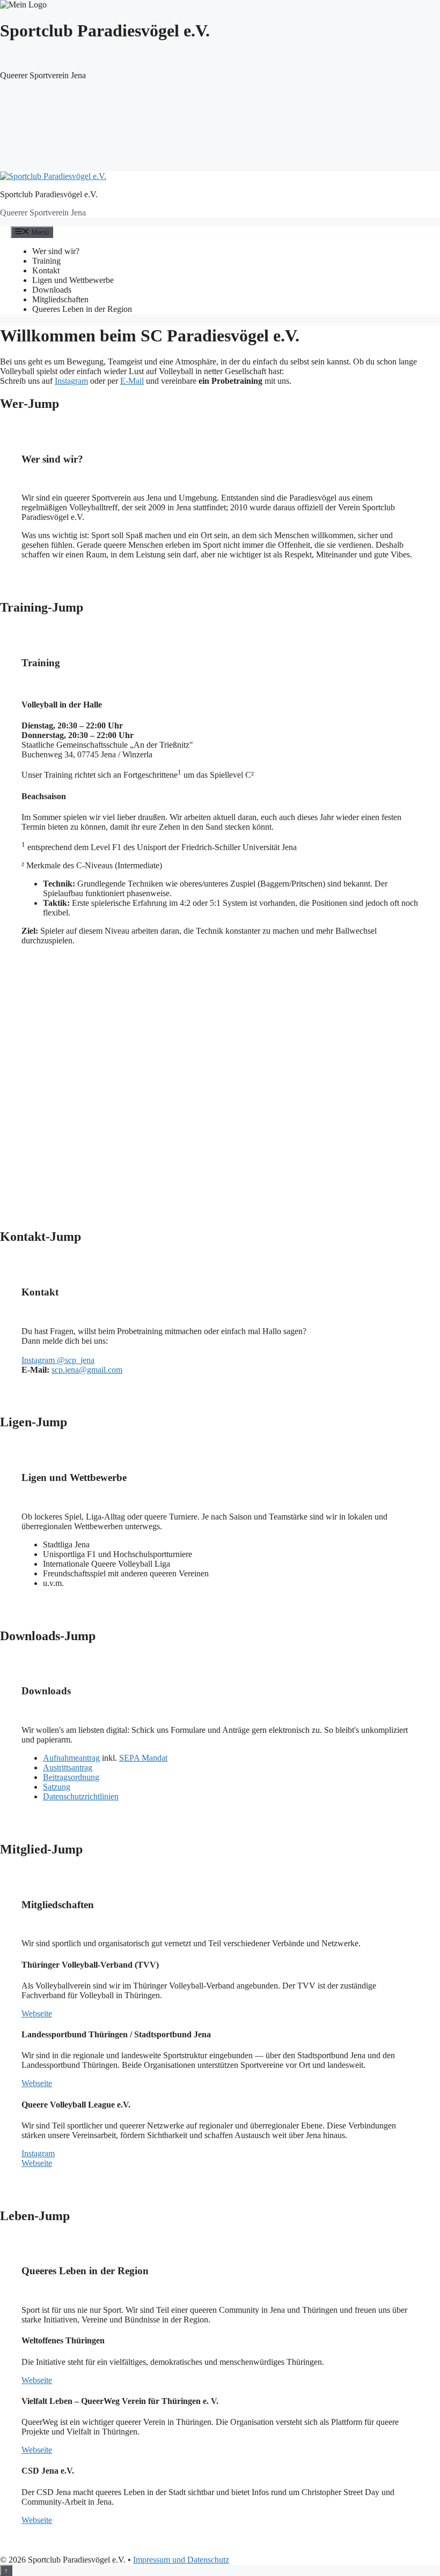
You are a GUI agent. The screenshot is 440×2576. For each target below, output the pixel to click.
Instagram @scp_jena (58, 1360)
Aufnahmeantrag (71, 1758)
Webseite (37, 2013)
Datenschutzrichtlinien (81, 1796)
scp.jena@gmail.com (87, 1370)
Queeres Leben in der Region (82, 309)
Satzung (57, 1787)
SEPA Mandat (143, 1758)
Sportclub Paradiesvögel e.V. (49, 194)
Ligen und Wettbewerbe (73, 280)
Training (46, 261)
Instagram (71, 381)
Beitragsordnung (71, 1777)
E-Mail (132, 381)
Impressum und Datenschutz (181, 2560)
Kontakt (46, 270)
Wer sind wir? (56, 251)
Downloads (52, 290)
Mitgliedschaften (60, 299)
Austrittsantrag (68, 1767)
